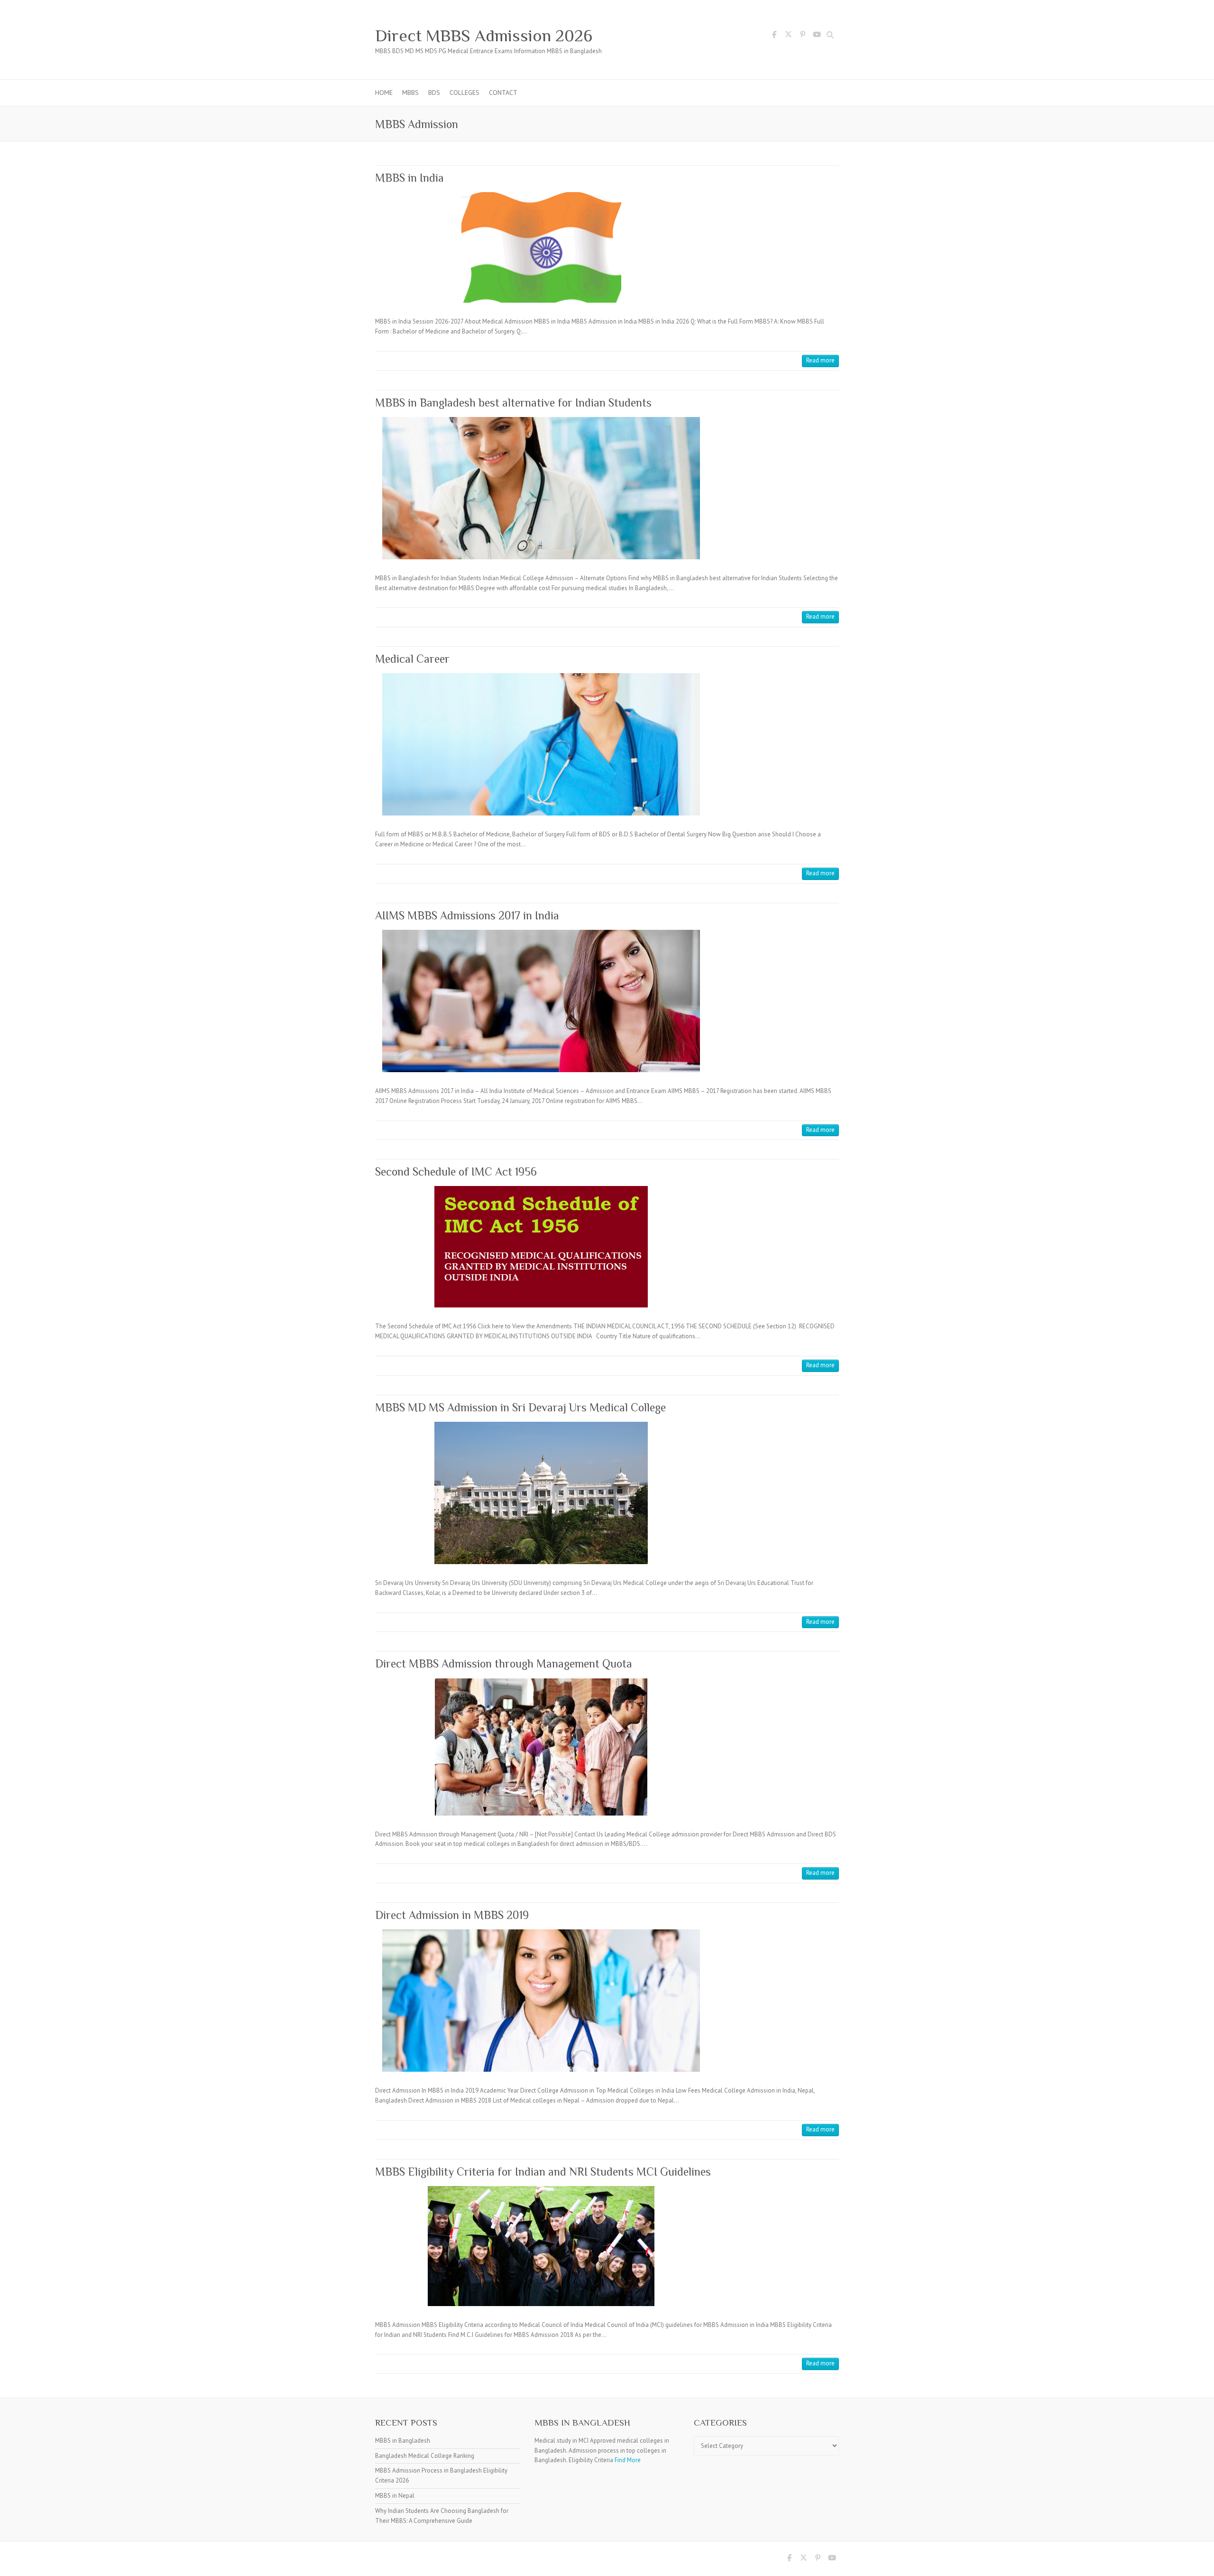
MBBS (410, 93)
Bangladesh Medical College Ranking (425, 2456)
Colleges (464, 93)
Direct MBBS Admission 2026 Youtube (817, 36)
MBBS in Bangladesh (403, 2441)
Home (384, 93)
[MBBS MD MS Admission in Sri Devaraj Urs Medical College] (541, 1493)
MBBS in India (409, 178)
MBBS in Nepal (395, 2496)
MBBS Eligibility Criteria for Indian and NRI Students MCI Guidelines (543, 2172)
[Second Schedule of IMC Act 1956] (541, 1247)
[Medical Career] (541, 744)
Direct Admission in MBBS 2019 (452, 1915)
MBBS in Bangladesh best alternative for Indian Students (513, 403)
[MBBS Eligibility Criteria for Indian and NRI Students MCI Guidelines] (541, 2246)
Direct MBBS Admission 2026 (484, 36)
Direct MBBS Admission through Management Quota (504, 1663)
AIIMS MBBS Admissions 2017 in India (467, 915)
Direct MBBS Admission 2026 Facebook (774, 36)
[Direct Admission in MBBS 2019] (541, 2001)
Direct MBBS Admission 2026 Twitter (788, 36)
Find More (628, 2460)
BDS (434, 93)
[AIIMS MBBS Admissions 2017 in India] (541, 1001)
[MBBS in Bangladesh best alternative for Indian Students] (541, 488)
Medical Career (412, 659)
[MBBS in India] (541, 247)
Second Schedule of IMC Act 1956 (456, 1172)
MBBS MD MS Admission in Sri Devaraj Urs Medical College (520, 1407)
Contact (503, 93)
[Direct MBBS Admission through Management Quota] (541, 1747)
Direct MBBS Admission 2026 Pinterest (802, 36)
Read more (820, 360)
